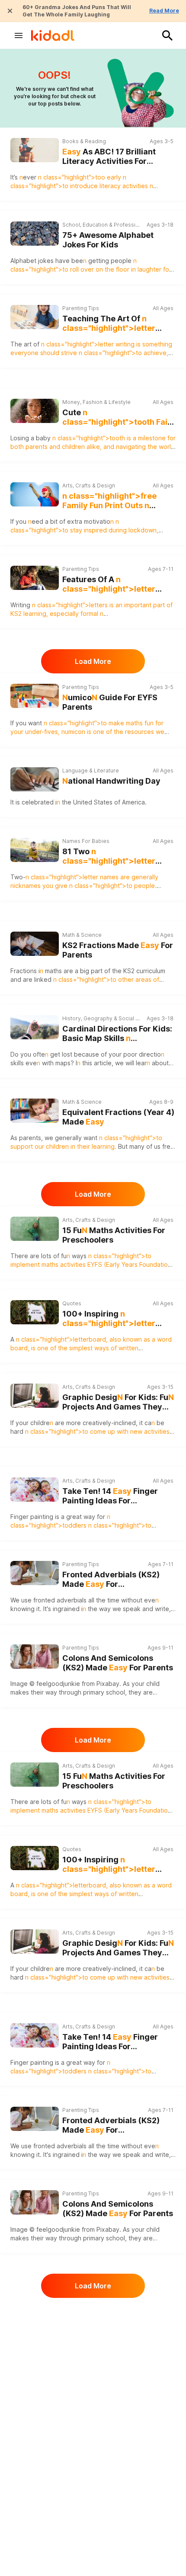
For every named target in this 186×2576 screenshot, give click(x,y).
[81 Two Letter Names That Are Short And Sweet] (35, 850)
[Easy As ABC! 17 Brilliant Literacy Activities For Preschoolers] (35, 150)
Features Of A (109, 585)
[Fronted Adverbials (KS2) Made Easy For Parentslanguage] (35, 1573)
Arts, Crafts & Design (89, 485)
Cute (119, 418)
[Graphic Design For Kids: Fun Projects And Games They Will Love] (35, 1396)
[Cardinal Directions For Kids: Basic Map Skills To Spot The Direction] (35, 1027)
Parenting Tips (81, 308)
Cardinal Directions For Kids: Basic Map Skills (117, 1034)
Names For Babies (86, 841)
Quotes (72, 1303)
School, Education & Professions (102, 225)
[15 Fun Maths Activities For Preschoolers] (35, 1229)
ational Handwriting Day (111, 781)
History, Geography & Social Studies (102, 1018)
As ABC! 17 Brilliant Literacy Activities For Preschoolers (109, 157)
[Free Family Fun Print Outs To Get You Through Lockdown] (35, 494)
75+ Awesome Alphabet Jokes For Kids (108, 240)
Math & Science (82, 935)
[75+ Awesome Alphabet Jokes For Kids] (35, 234)
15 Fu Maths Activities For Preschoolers (114, 1235)
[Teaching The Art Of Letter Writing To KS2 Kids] (35, 317)
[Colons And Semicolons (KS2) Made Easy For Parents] (35, 1656)
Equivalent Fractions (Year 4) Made (118, 1117)
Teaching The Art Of (111, 324)
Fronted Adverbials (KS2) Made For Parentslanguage (111, 1580)
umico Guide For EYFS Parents (110, 702)
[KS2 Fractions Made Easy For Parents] (35, 944)
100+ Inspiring (117, 1319)
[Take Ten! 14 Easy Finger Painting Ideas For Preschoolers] (35, 1490)
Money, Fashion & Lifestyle (96, 402)
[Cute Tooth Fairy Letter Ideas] (35, 411)
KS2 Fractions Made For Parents (118, 950)
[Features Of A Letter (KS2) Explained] (35, 578)
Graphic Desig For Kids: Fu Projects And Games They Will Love (118, 1402)
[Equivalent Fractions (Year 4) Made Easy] (35, 1111)
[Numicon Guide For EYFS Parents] (35, 696)
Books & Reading (84, 141)
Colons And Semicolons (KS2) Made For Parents (118, 1663)
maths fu (140, 723)
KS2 (16, 614)
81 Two (114, 857)
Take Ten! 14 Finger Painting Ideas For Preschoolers (110, 1496)
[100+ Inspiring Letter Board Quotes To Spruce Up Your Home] (35, 1312)
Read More (164, 11)
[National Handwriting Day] (35, 779)
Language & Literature (91, 771)
